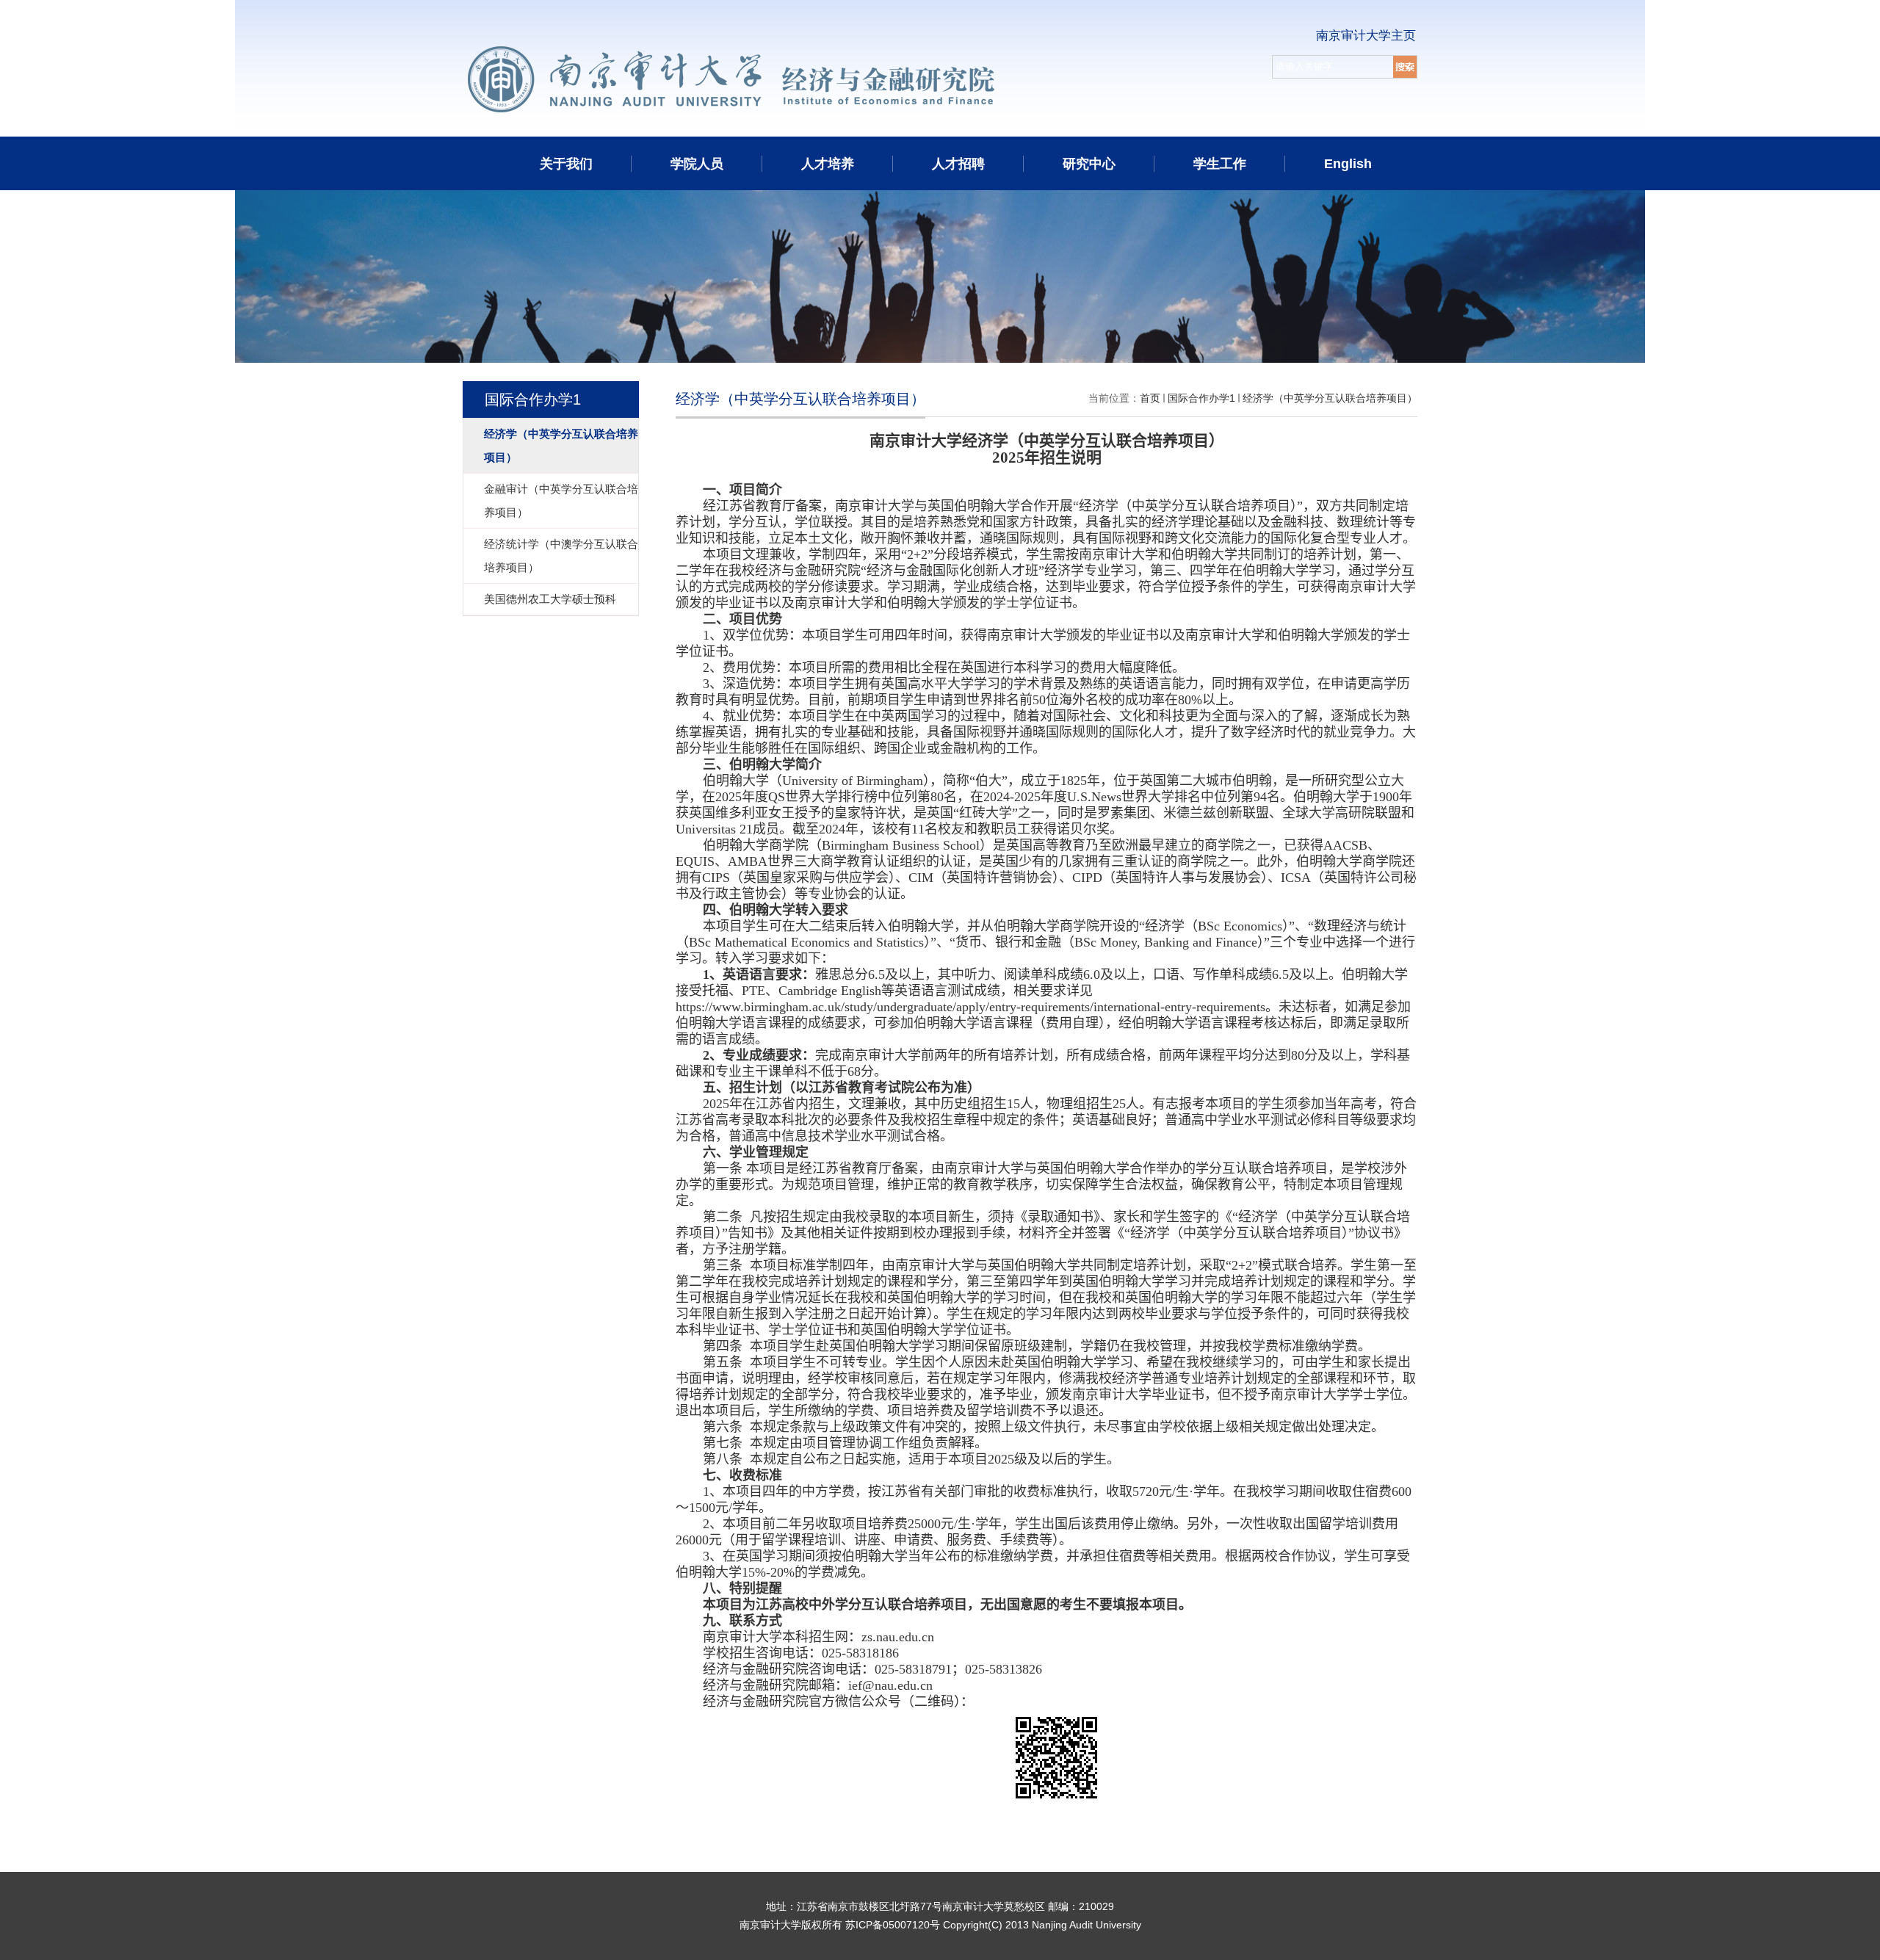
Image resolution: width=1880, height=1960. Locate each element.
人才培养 (828, 164)
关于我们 (566, 164)
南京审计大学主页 (1366, 36)
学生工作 (1220, 164)
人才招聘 (958, 164)
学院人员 (697, 164)
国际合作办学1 (1201, 398)
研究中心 (1089, 164)
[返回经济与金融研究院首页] (831, 49)
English (1348, 164)
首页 (1150, 398)
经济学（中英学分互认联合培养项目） (1330, 398)
